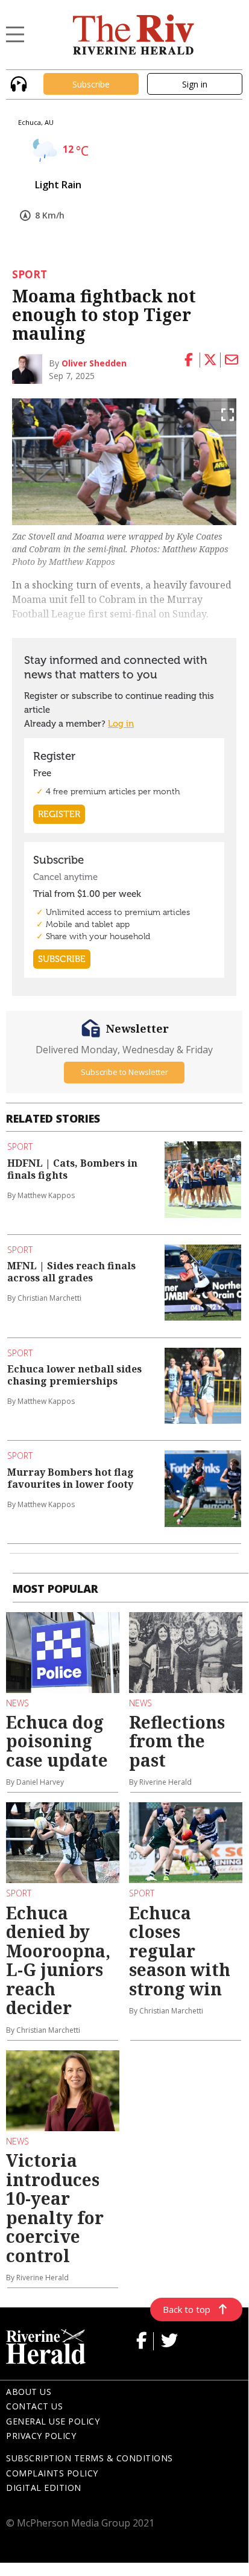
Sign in (195, 84)
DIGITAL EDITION (44, 2488)
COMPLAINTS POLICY (52, 2473)
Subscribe (91, 84)
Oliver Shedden (94, 363)
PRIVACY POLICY (41, 2436)
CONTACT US (34, 2406)
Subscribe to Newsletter (124, 1072)
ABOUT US (29, 2392)
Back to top (187, 2309)
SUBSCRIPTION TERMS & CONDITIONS (90, 2458)
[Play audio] (17, 83)
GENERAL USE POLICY (53, 2421)
